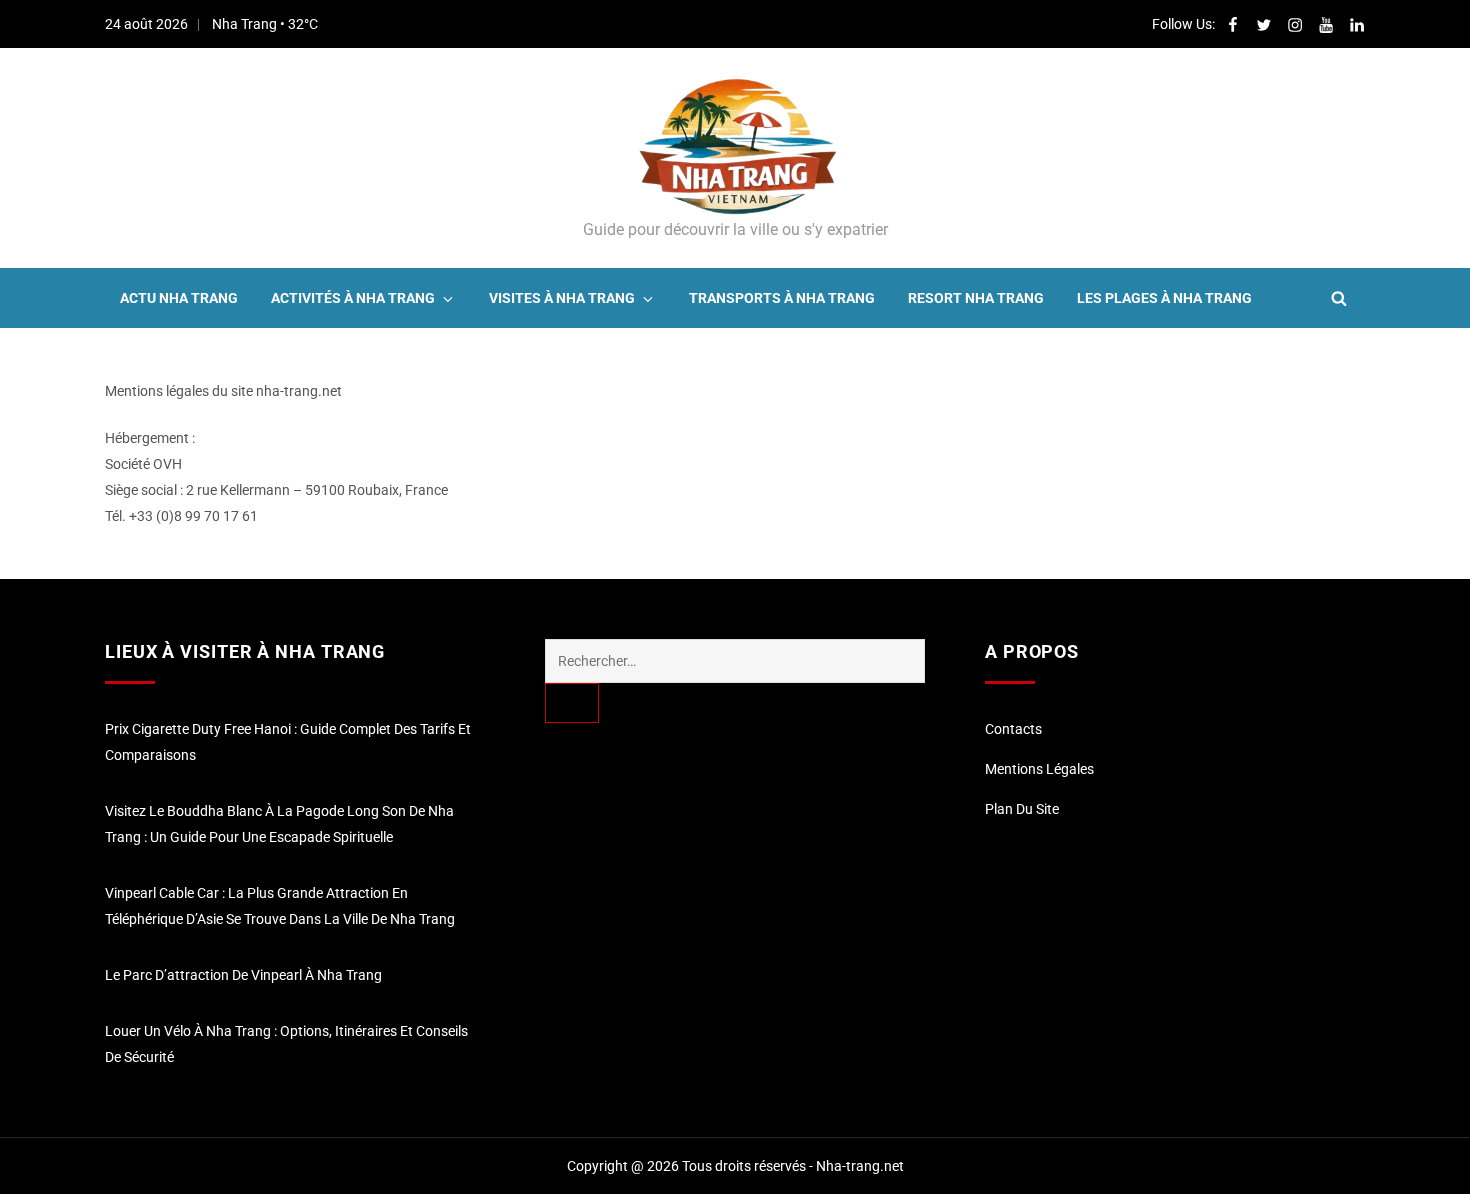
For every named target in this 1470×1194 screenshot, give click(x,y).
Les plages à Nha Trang (1164, 298)
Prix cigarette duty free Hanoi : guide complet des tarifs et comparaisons (288, 742)
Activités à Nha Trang (353, 298)
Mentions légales (1039, 769)
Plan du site (1022, 809)
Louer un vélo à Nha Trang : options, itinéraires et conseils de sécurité (286, 1044)
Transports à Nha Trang (782, 298)
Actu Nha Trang (179, 298)
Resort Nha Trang (976, 298)
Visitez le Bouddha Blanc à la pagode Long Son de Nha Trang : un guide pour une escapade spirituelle (279, 824)
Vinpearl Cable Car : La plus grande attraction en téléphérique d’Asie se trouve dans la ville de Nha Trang (280, 906)
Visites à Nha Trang (562, 298)
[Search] (572, 703)
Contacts (1013, 729)
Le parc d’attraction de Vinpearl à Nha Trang (243, 975)
